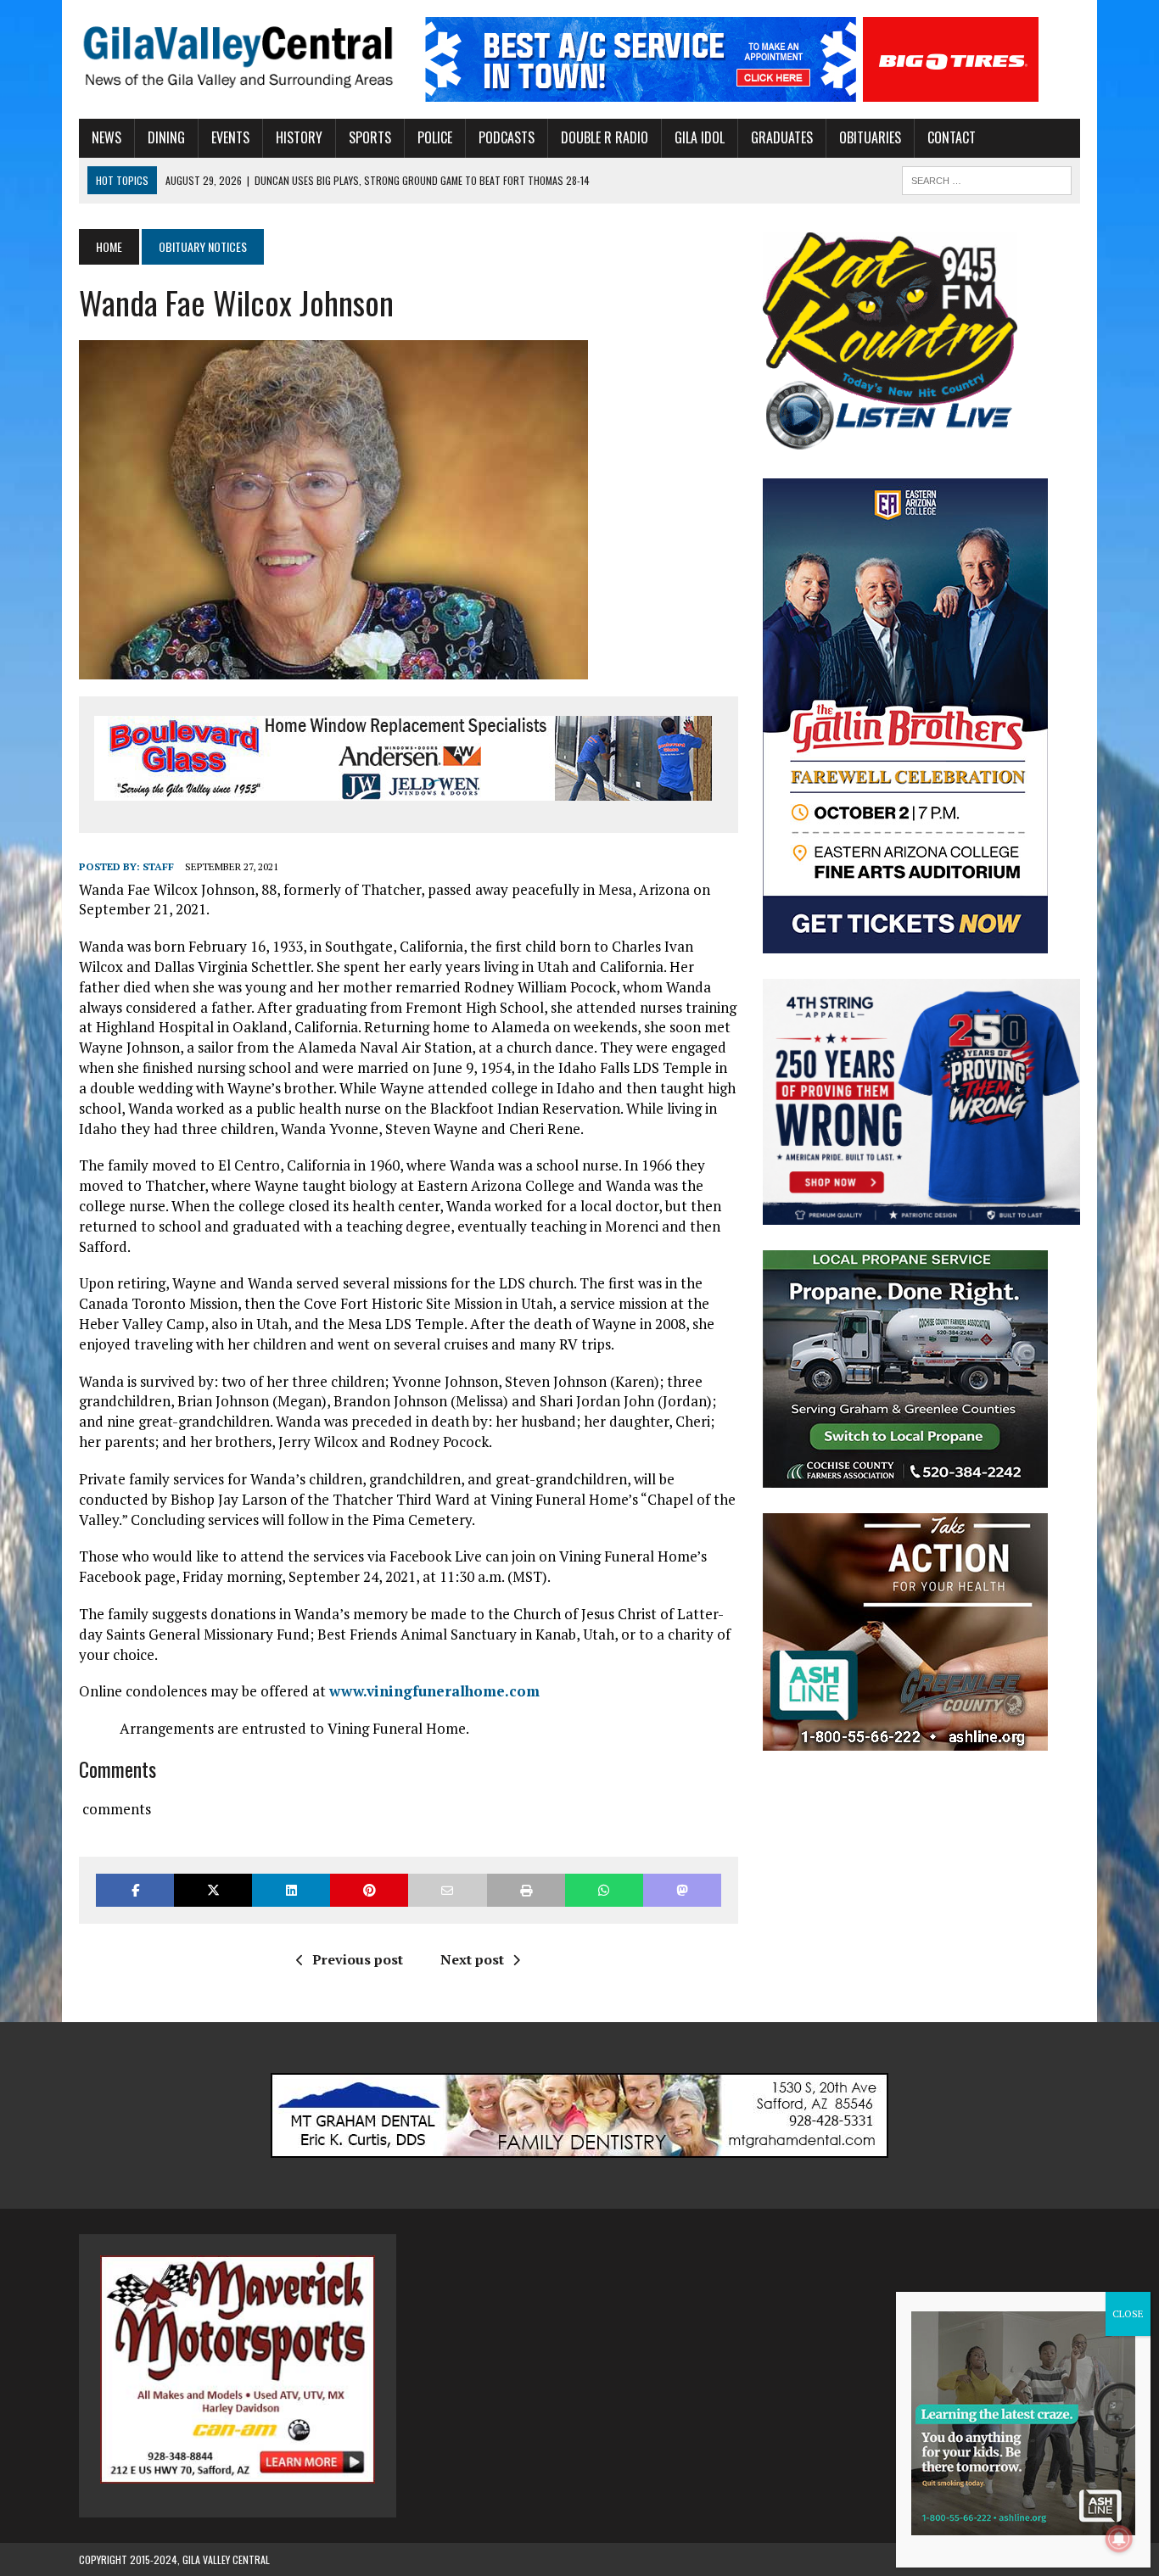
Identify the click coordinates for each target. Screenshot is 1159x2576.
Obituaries (870, 137)
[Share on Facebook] (135, 1890)
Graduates (782, 137)
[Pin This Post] (369, 1890)
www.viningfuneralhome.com (434, 1691)
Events (230, 137)
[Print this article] (526, 1890)
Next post (472, 1959)
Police (435, 137)
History (299, 137)
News (106, 137)
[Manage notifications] (1119, 2539)
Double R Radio (605, 137)
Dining (166, 137)
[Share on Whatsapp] (604, 1890)
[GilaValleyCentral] (238, 56)
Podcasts (507, 137)
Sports (370, 137)
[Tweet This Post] (213, 1890)
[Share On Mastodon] (682, 1890)
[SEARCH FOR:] (987, 178)
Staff (158, 866)
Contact (952, 137)
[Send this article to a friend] (447, 1890)
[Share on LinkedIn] (291, 1890)
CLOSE (1128, 2313)
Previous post (358, 1959)
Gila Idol (700, 137)
